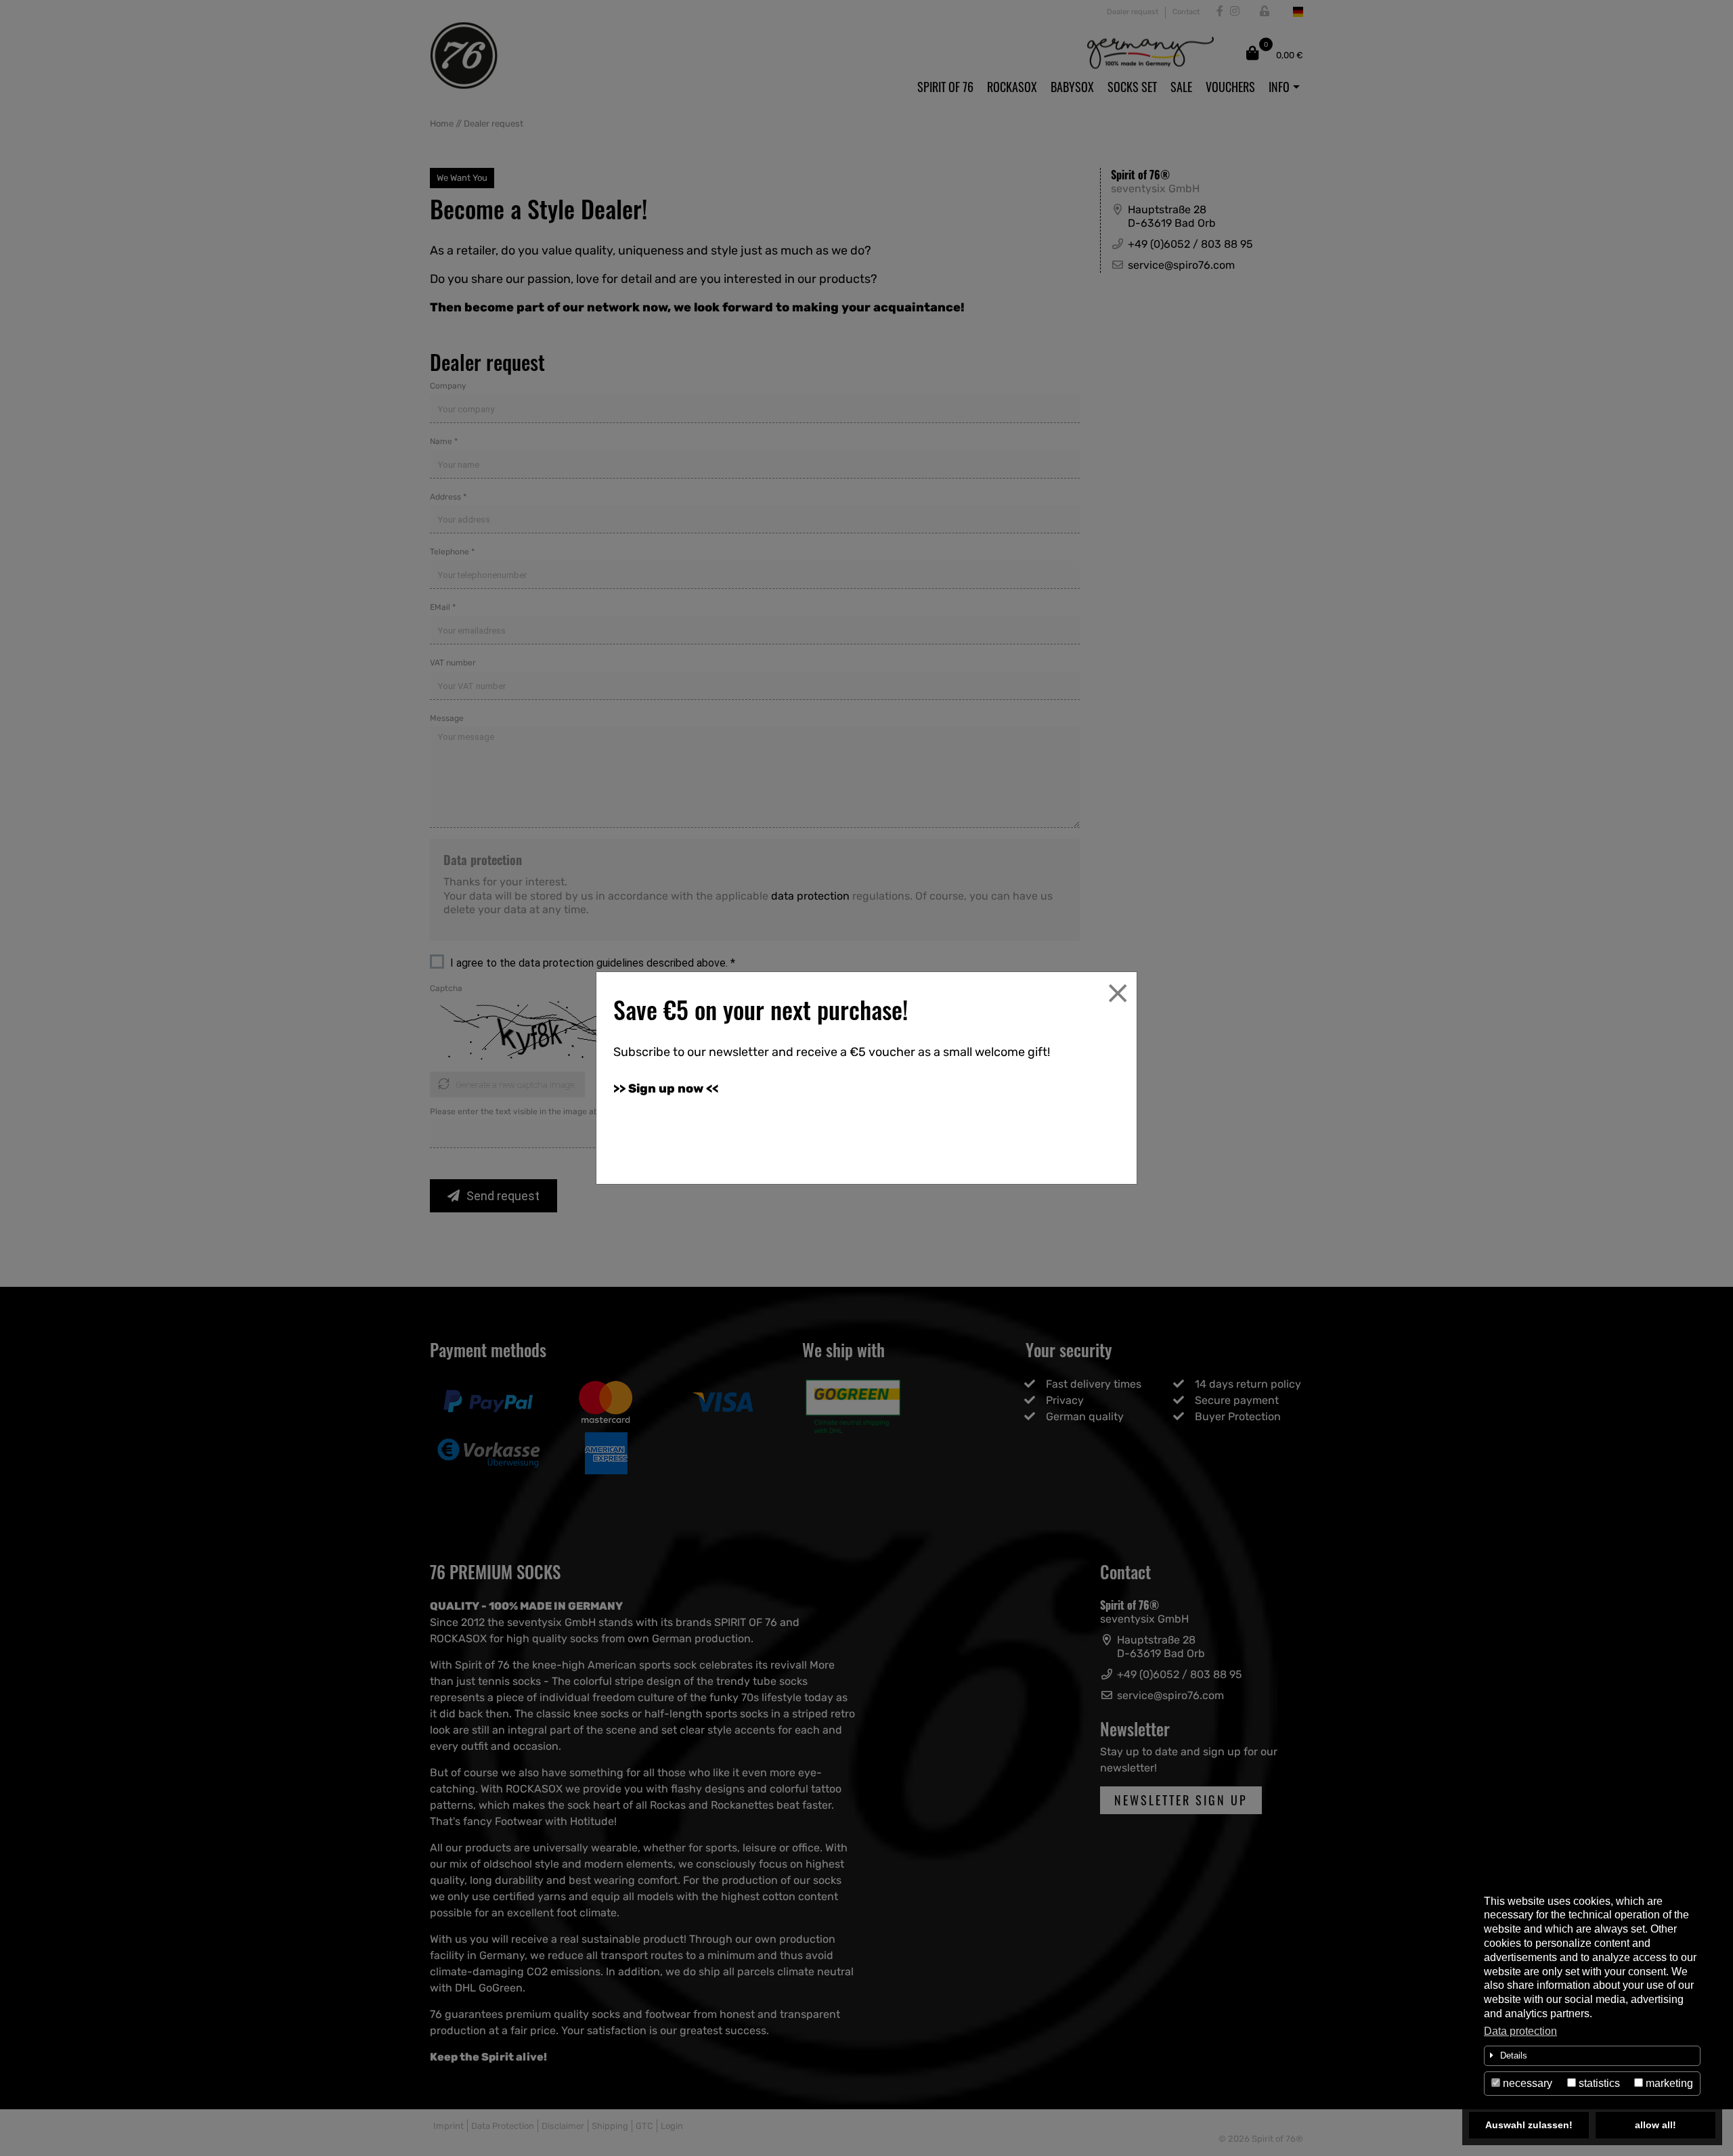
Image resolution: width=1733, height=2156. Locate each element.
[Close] (1118, 993)
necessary (1526, 2083)
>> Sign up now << (666, 1088)
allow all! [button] (1655, 2125)
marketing (1668, 2083)
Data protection (1520, 2031)
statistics (1598, 2083)
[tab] (1592, 2056)
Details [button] (1514, 2055)
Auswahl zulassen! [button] (1529, 2125)
